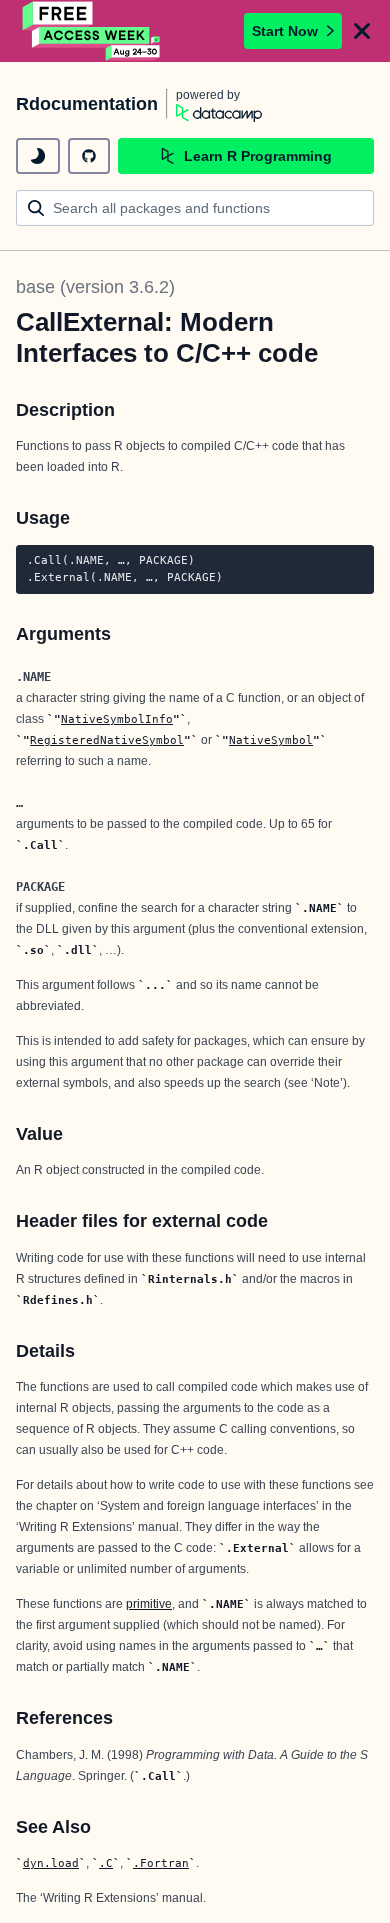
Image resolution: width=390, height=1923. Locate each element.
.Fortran (161, 1863)
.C (106, 1863)
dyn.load (51, 1863)
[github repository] (89, 156)
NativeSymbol (271, 740)
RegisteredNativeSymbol (107, 740)
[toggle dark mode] (38, 156)
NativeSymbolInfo (117, 719)
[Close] (362, 31)
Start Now (285, 31)
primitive (149, 1604)
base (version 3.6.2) (95, 287)
